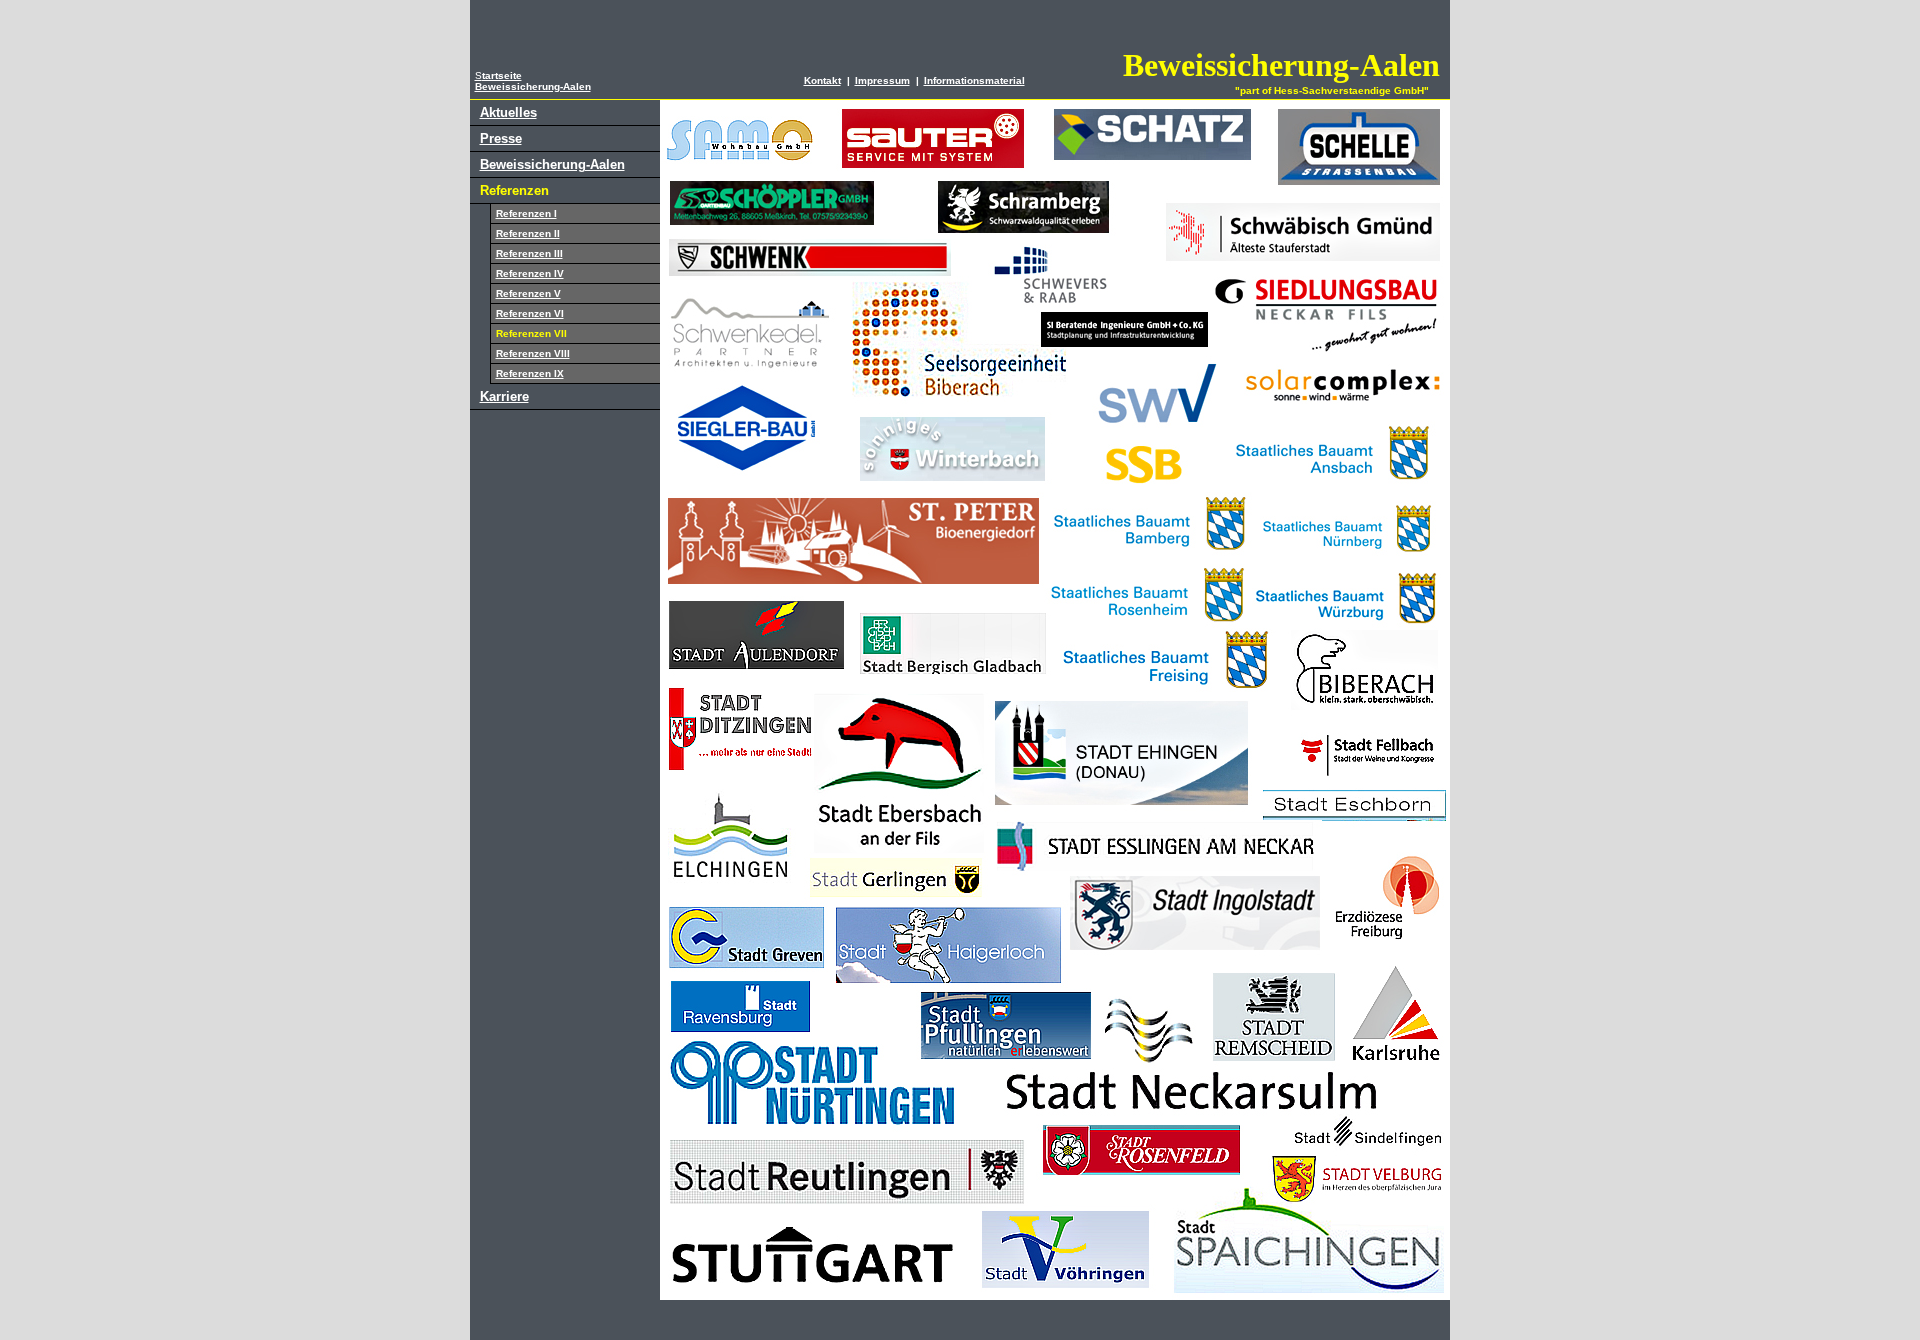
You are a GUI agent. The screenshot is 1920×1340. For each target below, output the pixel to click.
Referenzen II (528, 233)
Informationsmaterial (974, 80)
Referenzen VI (530, 313)
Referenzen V (528, 293)
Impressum (882, 80)
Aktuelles (508, 112)
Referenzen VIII (533, 353)
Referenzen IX (530, 373)
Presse (501, 138)
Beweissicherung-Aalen (552, 164)
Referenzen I (526, 213)
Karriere (504, 396)
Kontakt (822, 80)
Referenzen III (529, 253)
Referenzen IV (530, 273)
